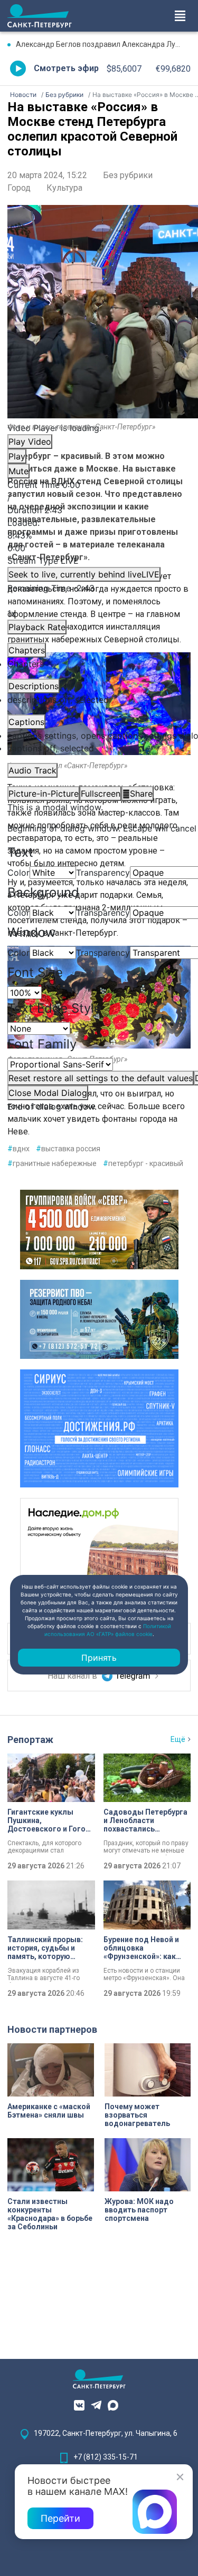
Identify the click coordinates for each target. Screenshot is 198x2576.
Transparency (103, 873)
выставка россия (68, 1149)
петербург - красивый (143, 1163)
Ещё (178, 1739)
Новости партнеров (52, 2029)
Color (18, 873)
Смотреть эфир (66, 68)
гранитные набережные (52, 1163)
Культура (64, 188)
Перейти (60, 2518)
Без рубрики (128, 175)
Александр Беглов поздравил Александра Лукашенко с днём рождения (103, 44)
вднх (18, 1149)
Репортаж (30, 1740)
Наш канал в (73, 1676)
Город (19, 188)
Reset (101, 1078)
